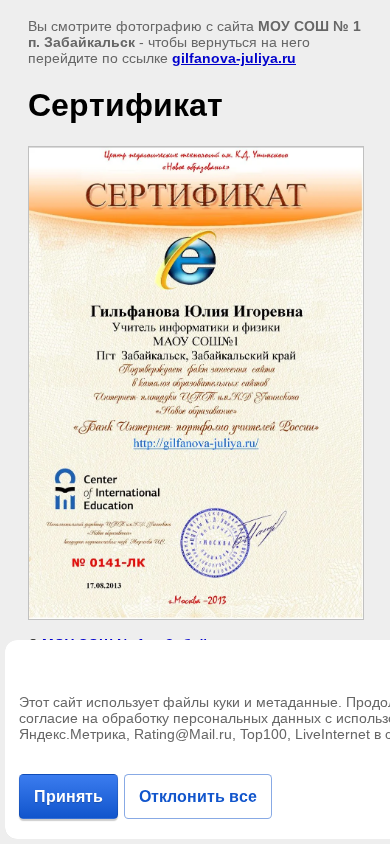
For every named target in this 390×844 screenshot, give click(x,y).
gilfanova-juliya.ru (234, 58)
